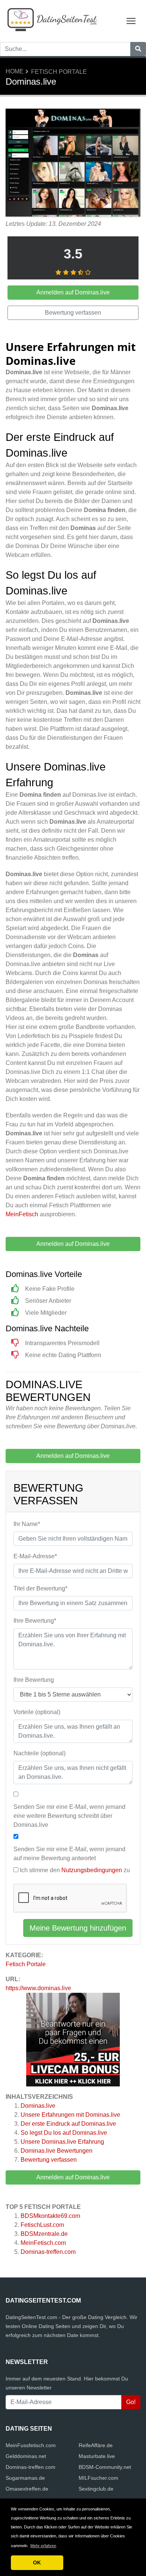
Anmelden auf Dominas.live (73, 2177)
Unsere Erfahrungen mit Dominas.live (70, 2115)
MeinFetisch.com (43, 2243)
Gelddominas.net (26, 2456)
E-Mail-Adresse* (35, 1556)
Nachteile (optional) (39, 1753)
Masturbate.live (97, 2456)
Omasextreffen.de (27, 2489)
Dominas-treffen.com (48, 2252)
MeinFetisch (22, 1214)
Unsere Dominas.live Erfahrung (62, 2142)
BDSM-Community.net (105, 2467)
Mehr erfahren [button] (43, 2546)
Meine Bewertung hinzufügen (78, 1928)
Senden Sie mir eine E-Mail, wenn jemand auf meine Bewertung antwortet (69, 1854)
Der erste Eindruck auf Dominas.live (68, 2124)
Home (15, 71)
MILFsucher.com (98, 2478)
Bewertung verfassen (49, 2160)
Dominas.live (38, 2106)
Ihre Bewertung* (35, 1621)
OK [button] (37, 2563)
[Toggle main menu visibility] (131, 20)
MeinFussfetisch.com (31, 2445)
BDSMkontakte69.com (50, 2216)
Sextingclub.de (96, 2489)
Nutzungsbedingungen (92, 1870)
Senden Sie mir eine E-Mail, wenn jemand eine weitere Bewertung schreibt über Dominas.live (69, 1816)
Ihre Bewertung (34, 1680)
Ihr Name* (27, 1524)
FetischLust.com (42, 2225)
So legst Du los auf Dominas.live (64, 2133)
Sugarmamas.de (25, 2478)
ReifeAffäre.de (96, 2445)
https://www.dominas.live (38, 1988)
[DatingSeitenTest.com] (52, 20)
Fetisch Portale (59, 72)
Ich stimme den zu (75, 1870)
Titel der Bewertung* (40, 1588)
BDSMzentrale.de (44, 2234)
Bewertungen (57, 2151)
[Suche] (138, 49)
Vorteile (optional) (37, 1712)
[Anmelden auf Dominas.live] (73, 164)
